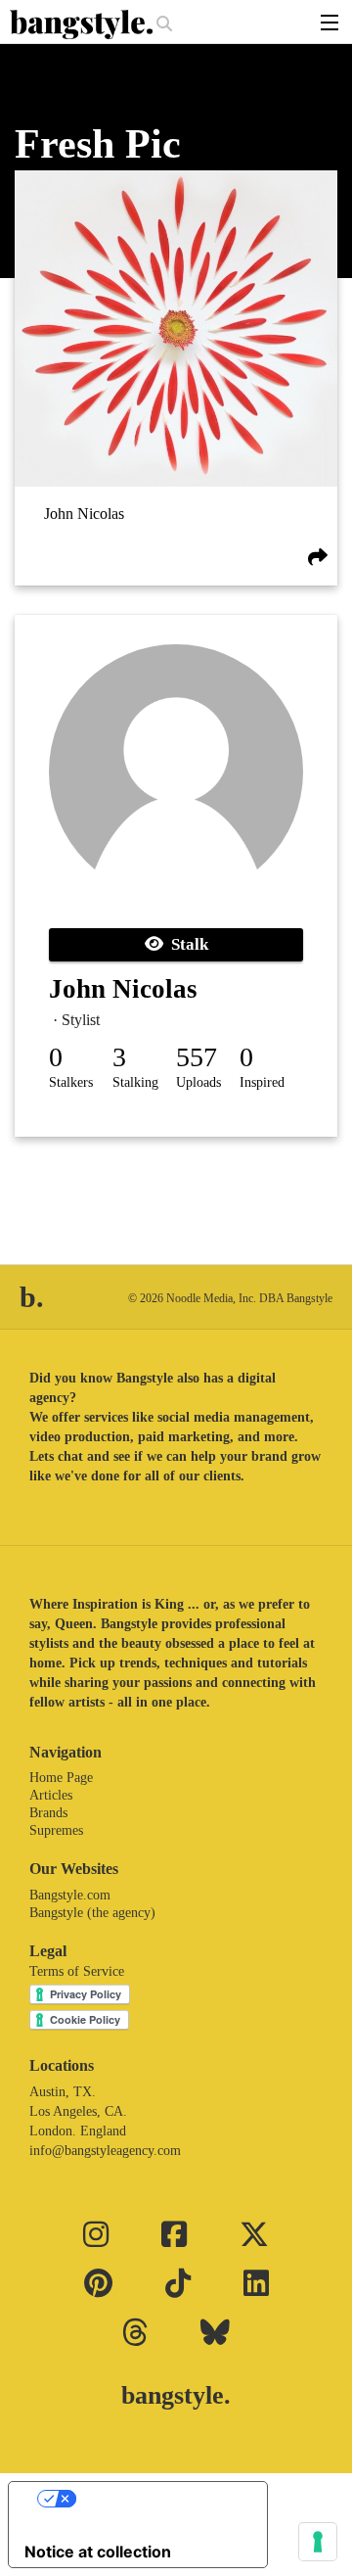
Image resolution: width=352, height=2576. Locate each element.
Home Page (61, 1778)
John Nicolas (84, 515)
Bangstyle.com (70, 1895)
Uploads (198, 1082)
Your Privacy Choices (157, 2499)
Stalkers (71, 1082)
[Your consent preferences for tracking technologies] (318, 2542)
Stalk (186, 944)
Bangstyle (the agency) (92, 1913)
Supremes (56, 1830)
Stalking (135, 1082)
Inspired (262, 1082)
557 (197, 1057)
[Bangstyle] (83, 24)
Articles (51, 1795)
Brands (48, 1813)
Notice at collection (98, 2552)
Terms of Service (77, 1971)
